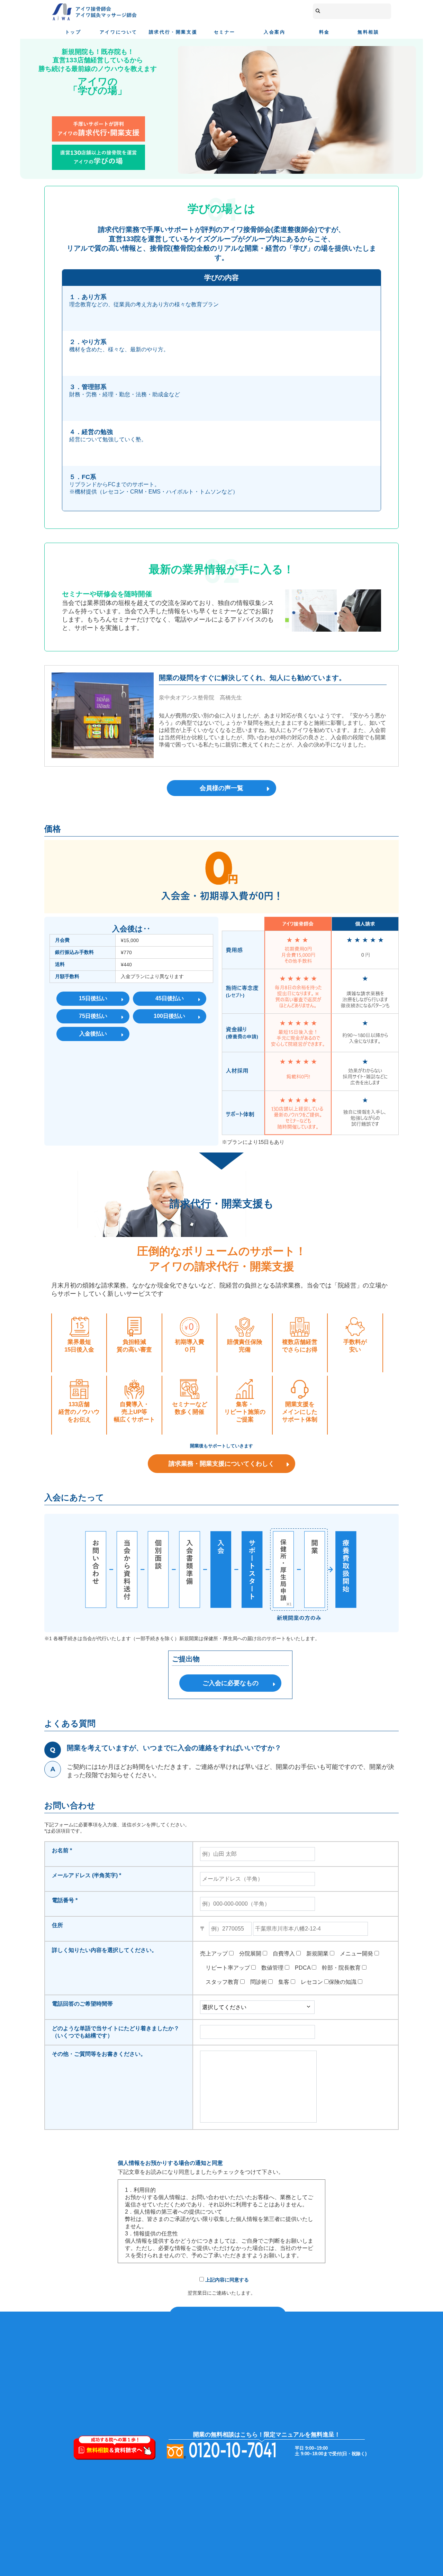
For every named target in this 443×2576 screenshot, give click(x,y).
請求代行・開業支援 (173, 32)
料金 (324, 32)
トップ (73, 32)
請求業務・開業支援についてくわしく (221, 1464)
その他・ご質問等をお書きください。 (99, 2054)
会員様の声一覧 (221, 788)
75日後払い (93, 1016)
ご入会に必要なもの (230, 1683)
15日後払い (93, 998)
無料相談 (368, 32)
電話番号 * (65, 1900)
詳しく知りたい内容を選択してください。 (105, 1950)
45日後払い (170, 998)
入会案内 (274, 32)
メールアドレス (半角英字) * (87, 1875)
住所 (57, 1925)
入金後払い (93, 1034)
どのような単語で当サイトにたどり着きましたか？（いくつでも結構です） (116, 2032)
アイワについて (119, 32)
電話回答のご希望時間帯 (82, 2004)
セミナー (225, 32)
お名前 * (62, 1850)
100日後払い (169, 1016)
